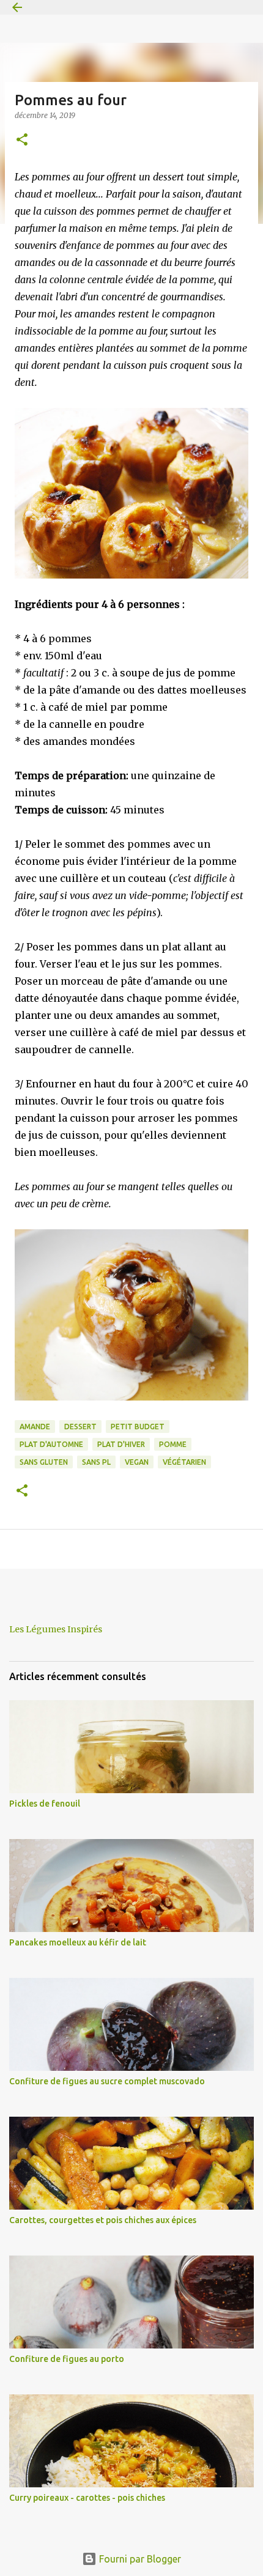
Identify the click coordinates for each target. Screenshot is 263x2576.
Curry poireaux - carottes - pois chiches (87, 2498)
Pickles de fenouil (45, 1804)
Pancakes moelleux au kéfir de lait (78, 1942)
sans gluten (44, 1462)
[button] (22, 140)
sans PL (96, 1462)
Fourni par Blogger (139, 2559)
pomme (173, 1444)
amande (35, 1427)
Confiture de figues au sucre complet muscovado (107, 2081)
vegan (137, 1462)
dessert (80, 1427)
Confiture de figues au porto (67, 2359)
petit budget (138, 1427)
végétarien (184, 1462)
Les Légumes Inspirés (56, 1629)
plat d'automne (51, 1444)
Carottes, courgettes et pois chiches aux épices (103, 2220)
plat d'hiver (121, 1444)
